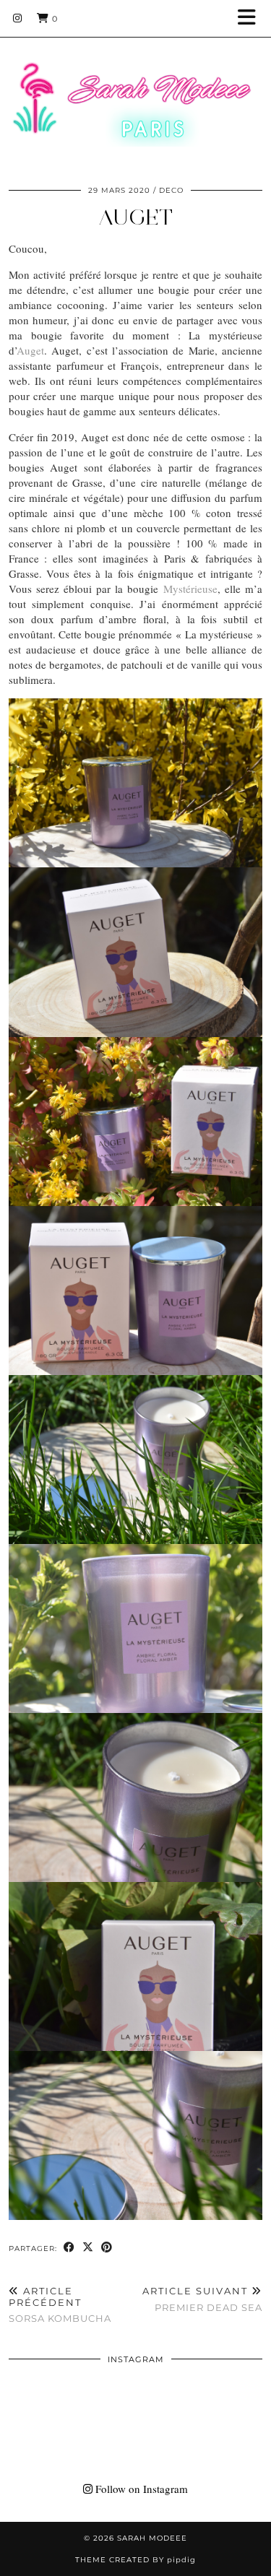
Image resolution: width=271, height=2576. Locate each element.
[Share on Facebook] (69, 2248)
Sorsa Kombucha (60, 2304)
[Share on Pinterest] (107, 2248)
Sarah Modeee (152, 2538)
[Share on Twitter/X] (88, 2248)
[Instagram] (18, 18)
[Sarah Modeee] (135, 86)
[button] (251, 18)
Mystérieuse (190, 589)
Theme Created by (135, 2560)
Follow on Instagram (140, 2489)
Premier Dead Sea (202, 2299)
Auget (135, 217)
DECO (171, 190)
